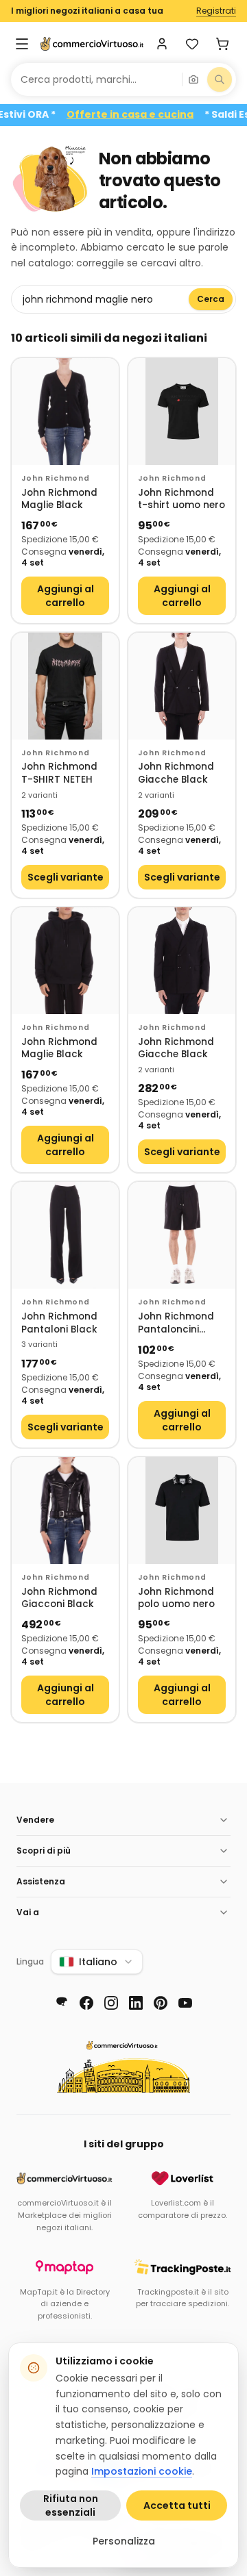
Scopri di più (44, 1851)
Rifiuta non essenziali (71, 2505)
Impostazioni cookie (142, 2471)
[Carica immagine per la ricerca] (193, 79)
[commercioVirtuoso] (92, 44)
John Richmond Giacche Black (176, 773)
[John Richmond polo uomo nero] (182, 1511)
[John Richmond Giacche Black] (182, 686)
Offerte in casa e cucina (146, 115)
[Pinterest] (161, 2003)
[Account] (162, 44)
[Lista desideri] (192, 44)
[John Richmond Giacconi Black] (65, 1511)
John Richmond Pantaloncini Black (176, 1323)
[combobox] (96, 79)
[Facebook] (86, 2003)
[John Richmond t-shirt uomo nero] (182, 412)
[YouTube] (185, 2003)
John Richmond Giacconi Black (59, 1599)
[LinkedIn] (136, 2003)
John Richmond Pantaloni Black (59, 1323)
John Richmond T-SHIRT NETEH (59, 773)
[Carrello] (222, 44)
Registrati (216, 11)
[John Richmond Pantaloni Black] (65, 1235)
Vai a (28, 1912)
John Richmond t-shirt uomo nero (181, 500)
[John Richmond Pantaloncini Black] (182, 1235)
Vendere (35, 1820)
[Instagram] (111, 2003)
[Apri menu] (22, 44)
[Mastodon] (62, 2003)
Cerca (211, 299)
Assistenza (41, 1881)
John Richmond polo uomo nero (176, 1599)
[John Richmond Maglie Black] (65, 412)
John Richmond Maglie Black (59, 500)
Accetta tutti (177, 2505)
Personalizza (124, 2541)
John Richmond (56, 478)
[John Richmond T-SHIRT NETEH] (65, 686)
